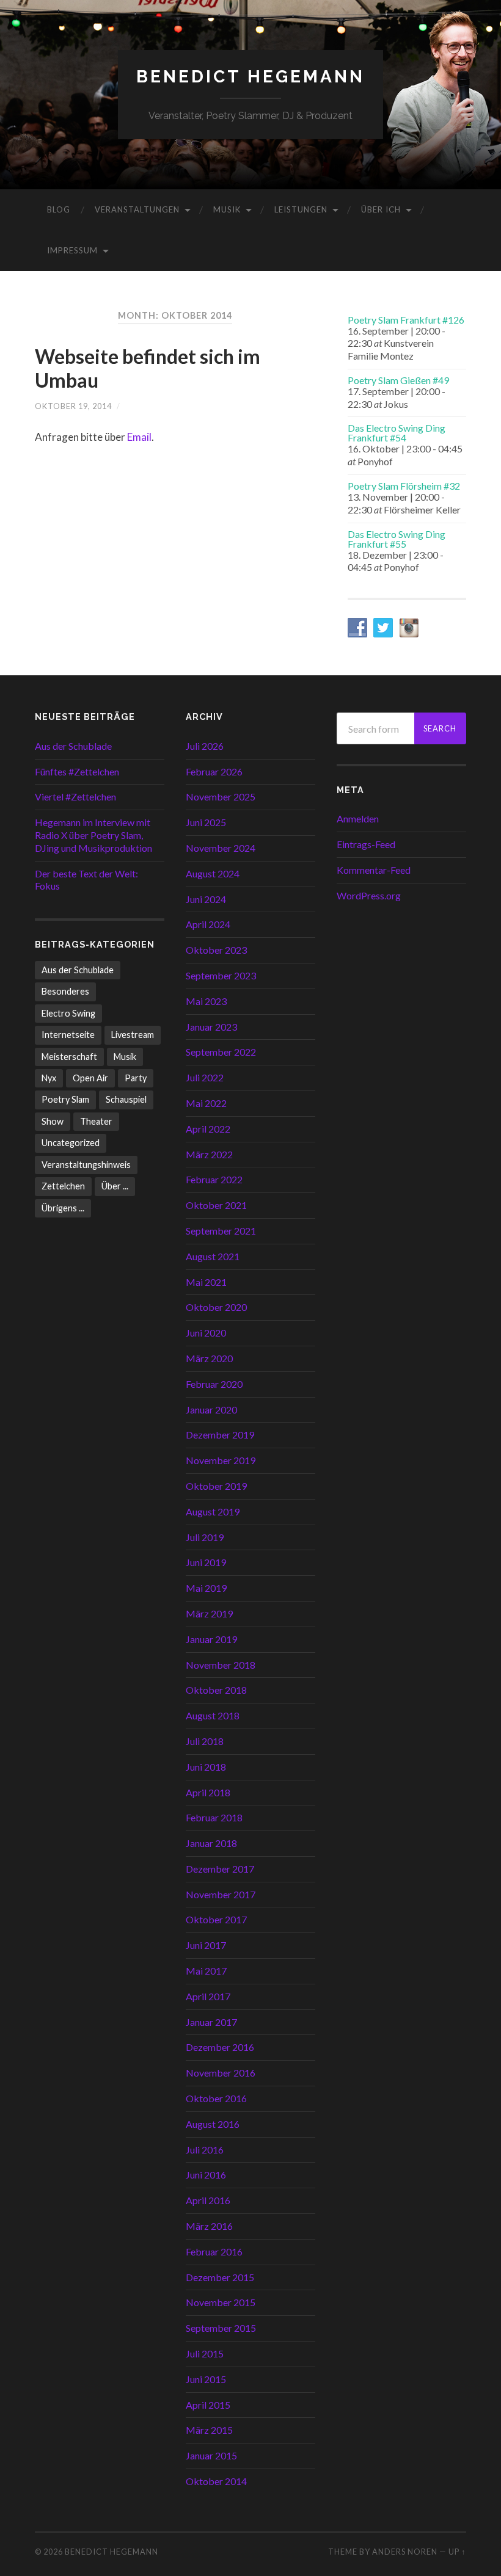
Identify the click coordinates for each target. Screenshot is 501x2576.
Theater (96, 1121)
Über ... (115, 1186)
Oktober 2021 (216, 1205)
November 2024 (221, 848)
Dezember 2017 (220, 1869)
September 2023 (221, 975)
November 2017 (221, 1894)
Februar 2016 (214, 2251)
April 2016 (208, 2200)
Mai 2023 (206, 1001)
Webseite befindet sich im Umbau (148, 368)
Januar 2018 (211, 1843)
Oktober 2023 (216, 950)
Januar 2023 (211, 1027)
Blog (59, 209)
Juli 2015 (205, 2353)
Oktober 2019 (216, 1486)
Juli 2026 (205, 746)
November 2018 (221, 1665)
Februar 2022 (214, 1179)
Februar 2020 (214, 1384)
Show (53, 1121)
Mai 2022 (206, 1103)
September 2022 (221, 1052)
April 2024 (208, 924)
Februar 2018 (214, 1817)
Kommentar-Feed (374, 870)
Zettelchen (63, 1186)
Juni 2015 (206, 2379)
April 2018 (208, 1792)
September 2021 (221, 1231)
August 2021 (213, 1256)
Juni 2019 (206, 1562)
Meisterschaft (69, 1057)
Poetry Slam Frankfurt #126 (406, 320)
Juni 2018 (206, 1767)
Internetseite (68, 1035)
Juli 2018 (205, 1741)
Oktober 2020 (216, 1307)
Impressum (72, 250)
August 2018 (213, 1715)
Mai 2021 (206, 1282)
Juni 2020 (206, 1333)
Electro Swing (68, 1013)
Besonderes (65, 991)
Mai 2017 (206, 1971)
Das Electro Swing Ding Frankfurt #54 (397, 433)
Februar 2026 (214, 771)
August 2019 (213, 1511)
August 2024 (213, 873)
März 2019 (209, 1613)
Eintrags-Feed (366, 844)
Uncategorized (71, 1143)
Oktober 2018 (216, 1690)
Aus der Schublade (73, 746)
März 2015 (209, 2430)
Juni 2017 (206, 1945)
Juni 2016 (206, 2175)
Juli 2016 (205, 2150)
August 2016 (213, 2124)
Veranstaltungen (137, 209)
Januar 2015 (211, 2455)
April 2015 (208, 2405)
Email (139, 437)
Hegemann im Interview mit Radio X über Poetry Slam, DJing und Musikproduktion (93, 835)
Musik (227, 209)
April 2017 (208, 1996)
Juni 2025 (206, 822)
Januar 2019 (211, 1639)
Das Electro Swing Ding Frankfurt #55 (397, 539)
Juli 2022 (205, 1077)
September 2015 (221, 2328)
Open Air (90, 1078)
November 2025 (221, 796)
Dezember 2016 (220, 2047)
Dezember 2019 (220, 1435)
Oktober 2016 (216, 2098)
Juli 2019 (205, 1537)
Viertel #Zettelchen (75, 796)
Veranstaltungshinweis (86, 1165)
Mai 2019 (206, 1588)
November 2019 (221, 1460)
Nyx (49, 1078)
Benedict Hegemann (250, 77)
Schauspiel (126, 1099)
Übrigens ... (63, 1208)
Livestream (133, 1035)
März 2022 (209, 1154)
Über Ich (381, 209)
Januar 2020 (211, 1410)
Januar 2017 (211, 2022)
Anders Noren (405, 2552)
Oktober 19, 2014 (73, 406)
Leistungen (301, 209)
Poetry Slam (65, 1099)
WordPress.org (369, 895)
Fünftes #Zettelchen (77, 771)
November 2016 (221, 2073)
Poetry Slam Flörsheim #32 (404, 486)
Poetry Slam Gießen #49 (398, 380)
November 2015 (221, 2302)
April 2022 (208, 1129)
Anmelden (358, 818)
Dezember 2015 (220, 2277)
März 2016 (209, 2226)
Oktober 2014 (216, 2481)
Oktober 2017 (216, 1919)
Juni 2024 (206, 899)
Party (136, 1078)
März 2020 (209, 1358)
